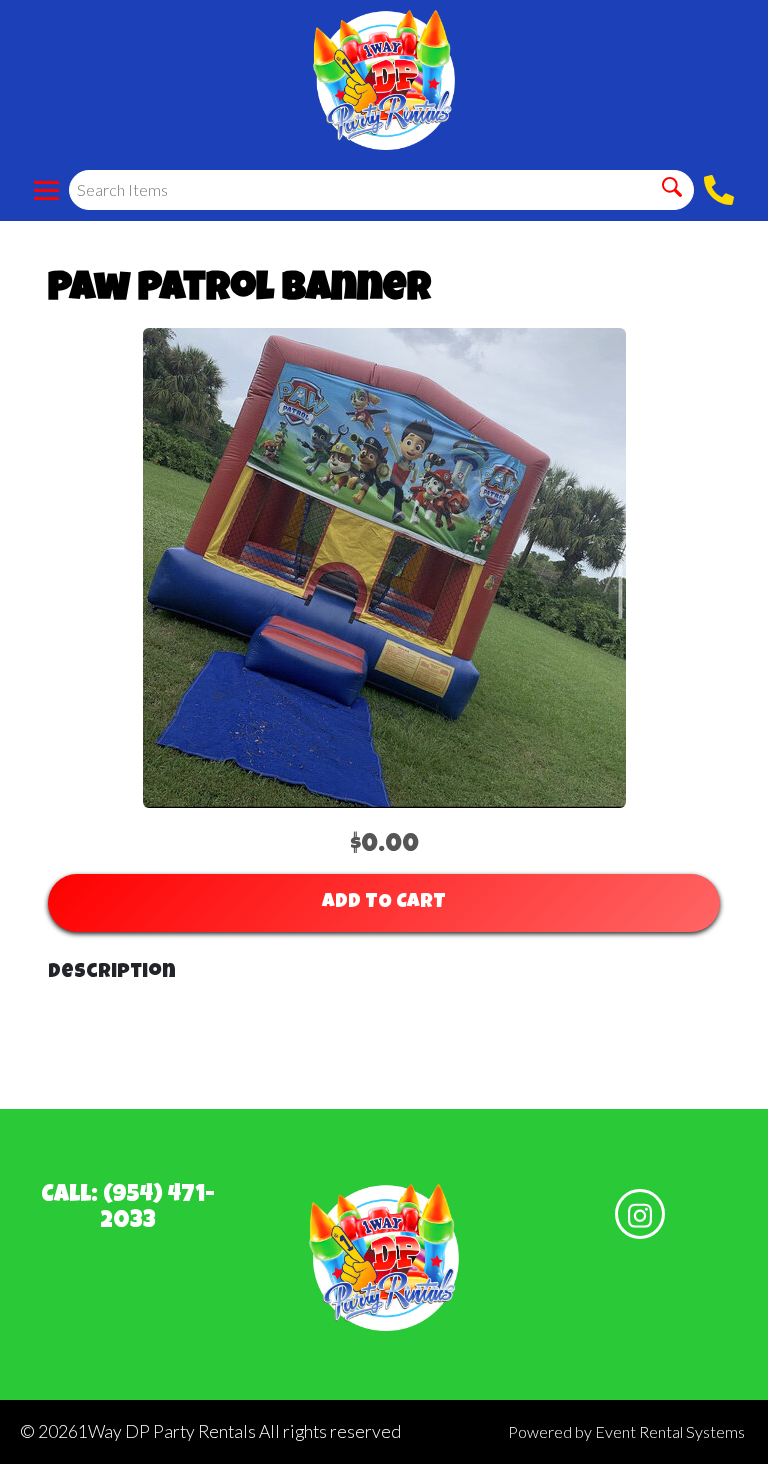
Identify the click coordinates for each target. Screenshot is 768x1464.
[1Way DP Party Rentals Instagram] (640, 1214)
